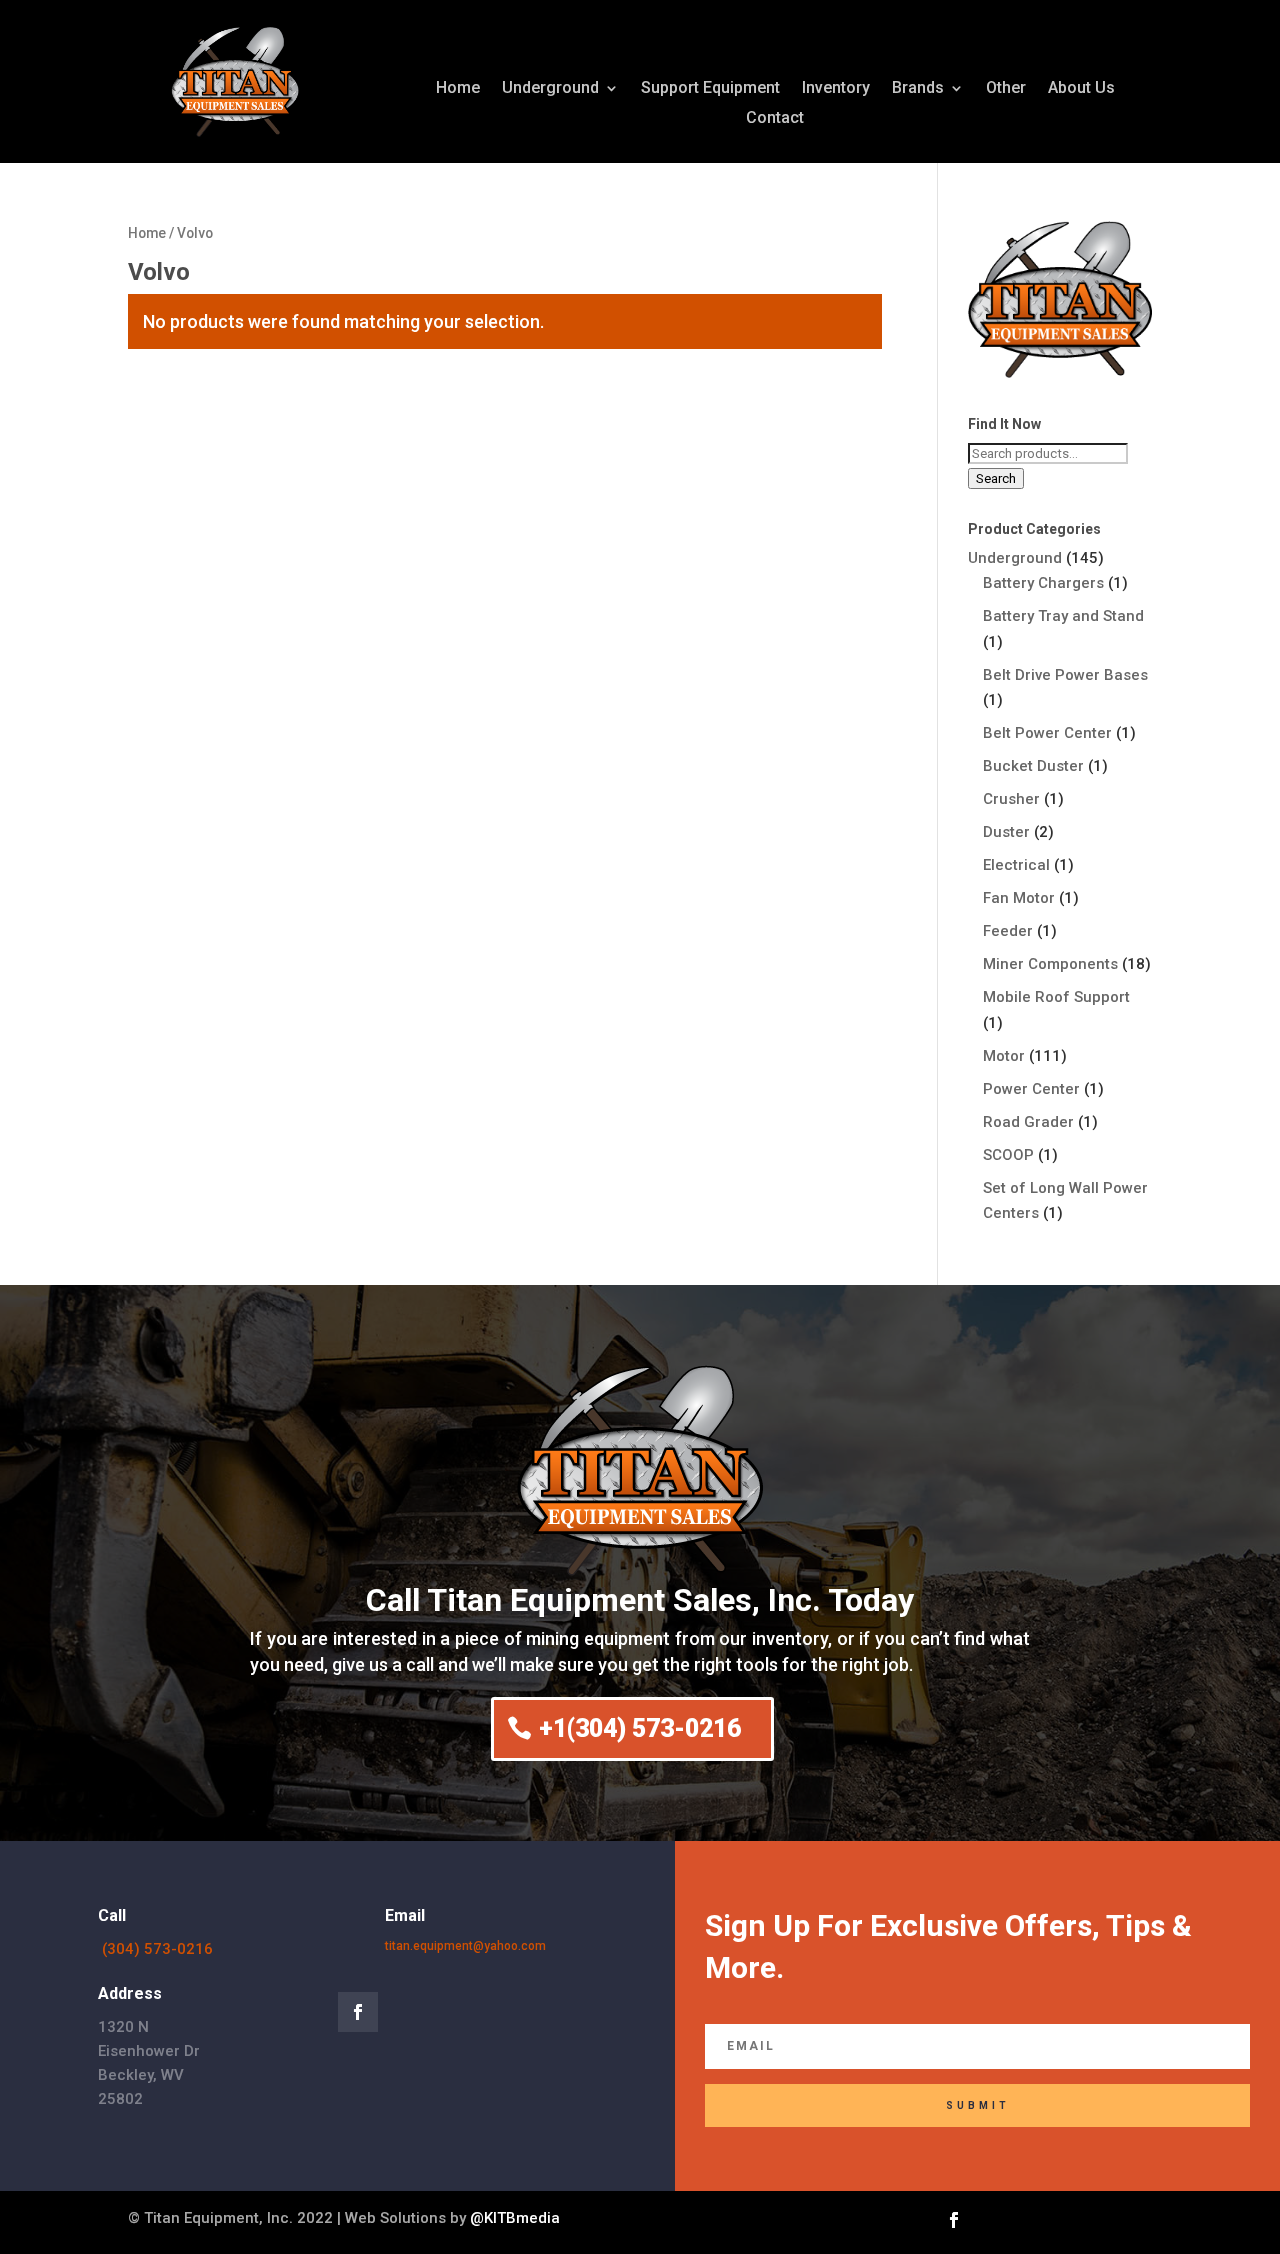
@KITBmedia (515, 2218)
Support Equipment (710, 89)
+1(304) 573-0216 (640, 1728)
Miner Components (1050, 964)
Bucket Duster (1033, 766)
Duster (1006, 832)
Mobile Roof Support (1056, 997)
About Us (1081, 89)
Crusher (1011, 799)
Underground (550, 89)
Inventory (836, 89)
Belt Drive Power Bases (1065, 675)
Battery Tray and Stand (1063, 616)
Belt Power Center (1047, 733)
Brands (918, 89)
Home (458, 89)
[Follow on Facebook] (358, 2012)
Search (996, 478)
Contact (775, 119)
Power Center (1031, 1089)
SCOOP (1008, 1155)
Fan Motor (1019, 898)
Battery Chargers (1043, 583)
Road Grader (1028, 1122)
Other (1006, 89)
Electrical (1016, 865)
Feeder (1008, 931)
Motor (1004, 1056)
